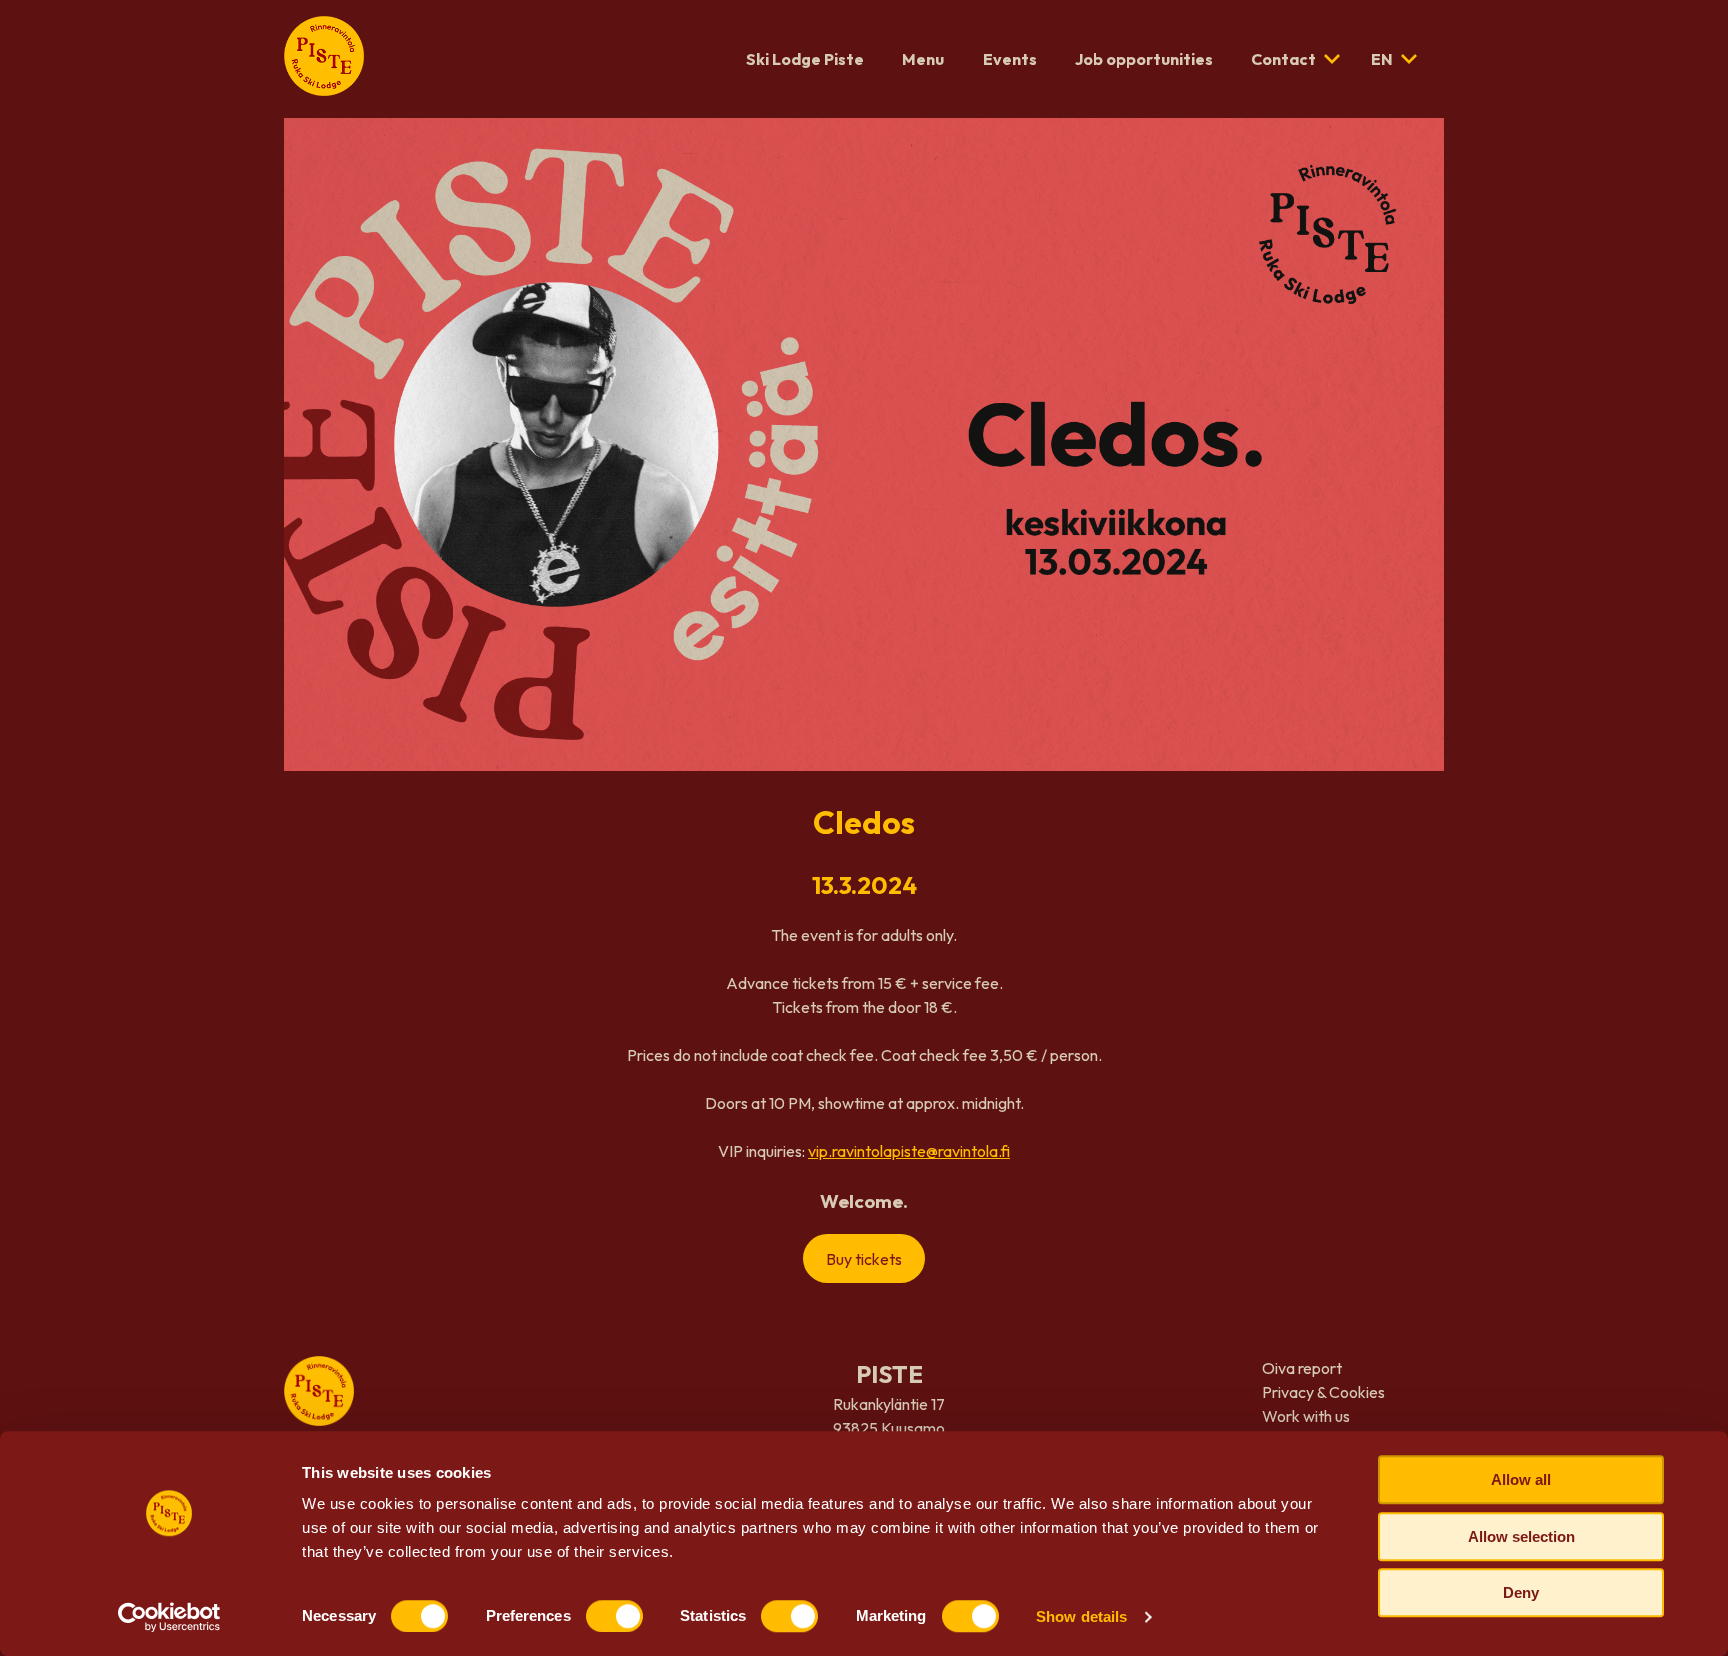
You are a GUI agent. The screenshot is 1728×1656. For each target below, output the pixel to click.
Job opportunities (1144, 59)
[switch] (614, 1616)
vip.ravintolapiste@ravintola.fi (909, 1151)
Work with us (1306, 1416)
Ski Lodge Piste (805, 59)
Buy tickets (864, 1259)
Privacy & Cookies (1323, 1392)
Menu (923, 59)
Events (1010, 59)
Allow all (1521, 1479)
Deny (1521, 1592)
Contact (1283, 59)
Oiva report (1302, 1368)
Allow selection (1521, 1536)
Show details (1081, 1616)
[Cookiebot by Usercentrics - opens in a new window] (169, 1617)
